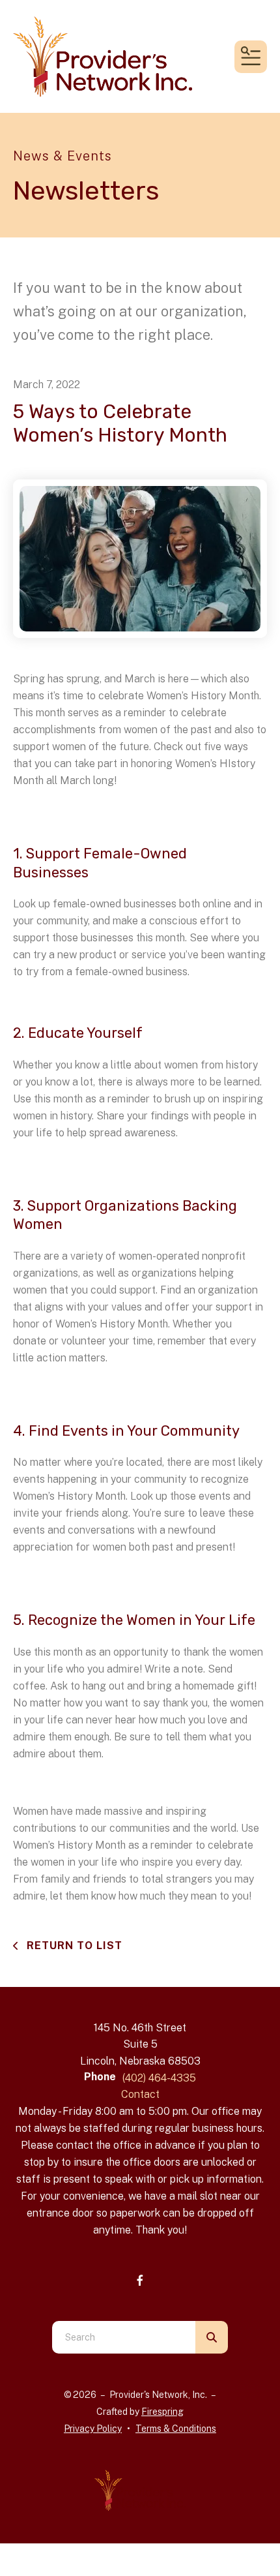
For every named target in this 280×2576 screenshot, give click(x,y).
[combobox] (124, 2337)
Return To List (73, 1946)
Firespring (162, 2412)
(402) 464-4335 (159, 2078)
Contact (140, 2094)
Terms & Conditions (176, 2429)
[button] (251, 57)
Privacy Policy (93, 2429)
